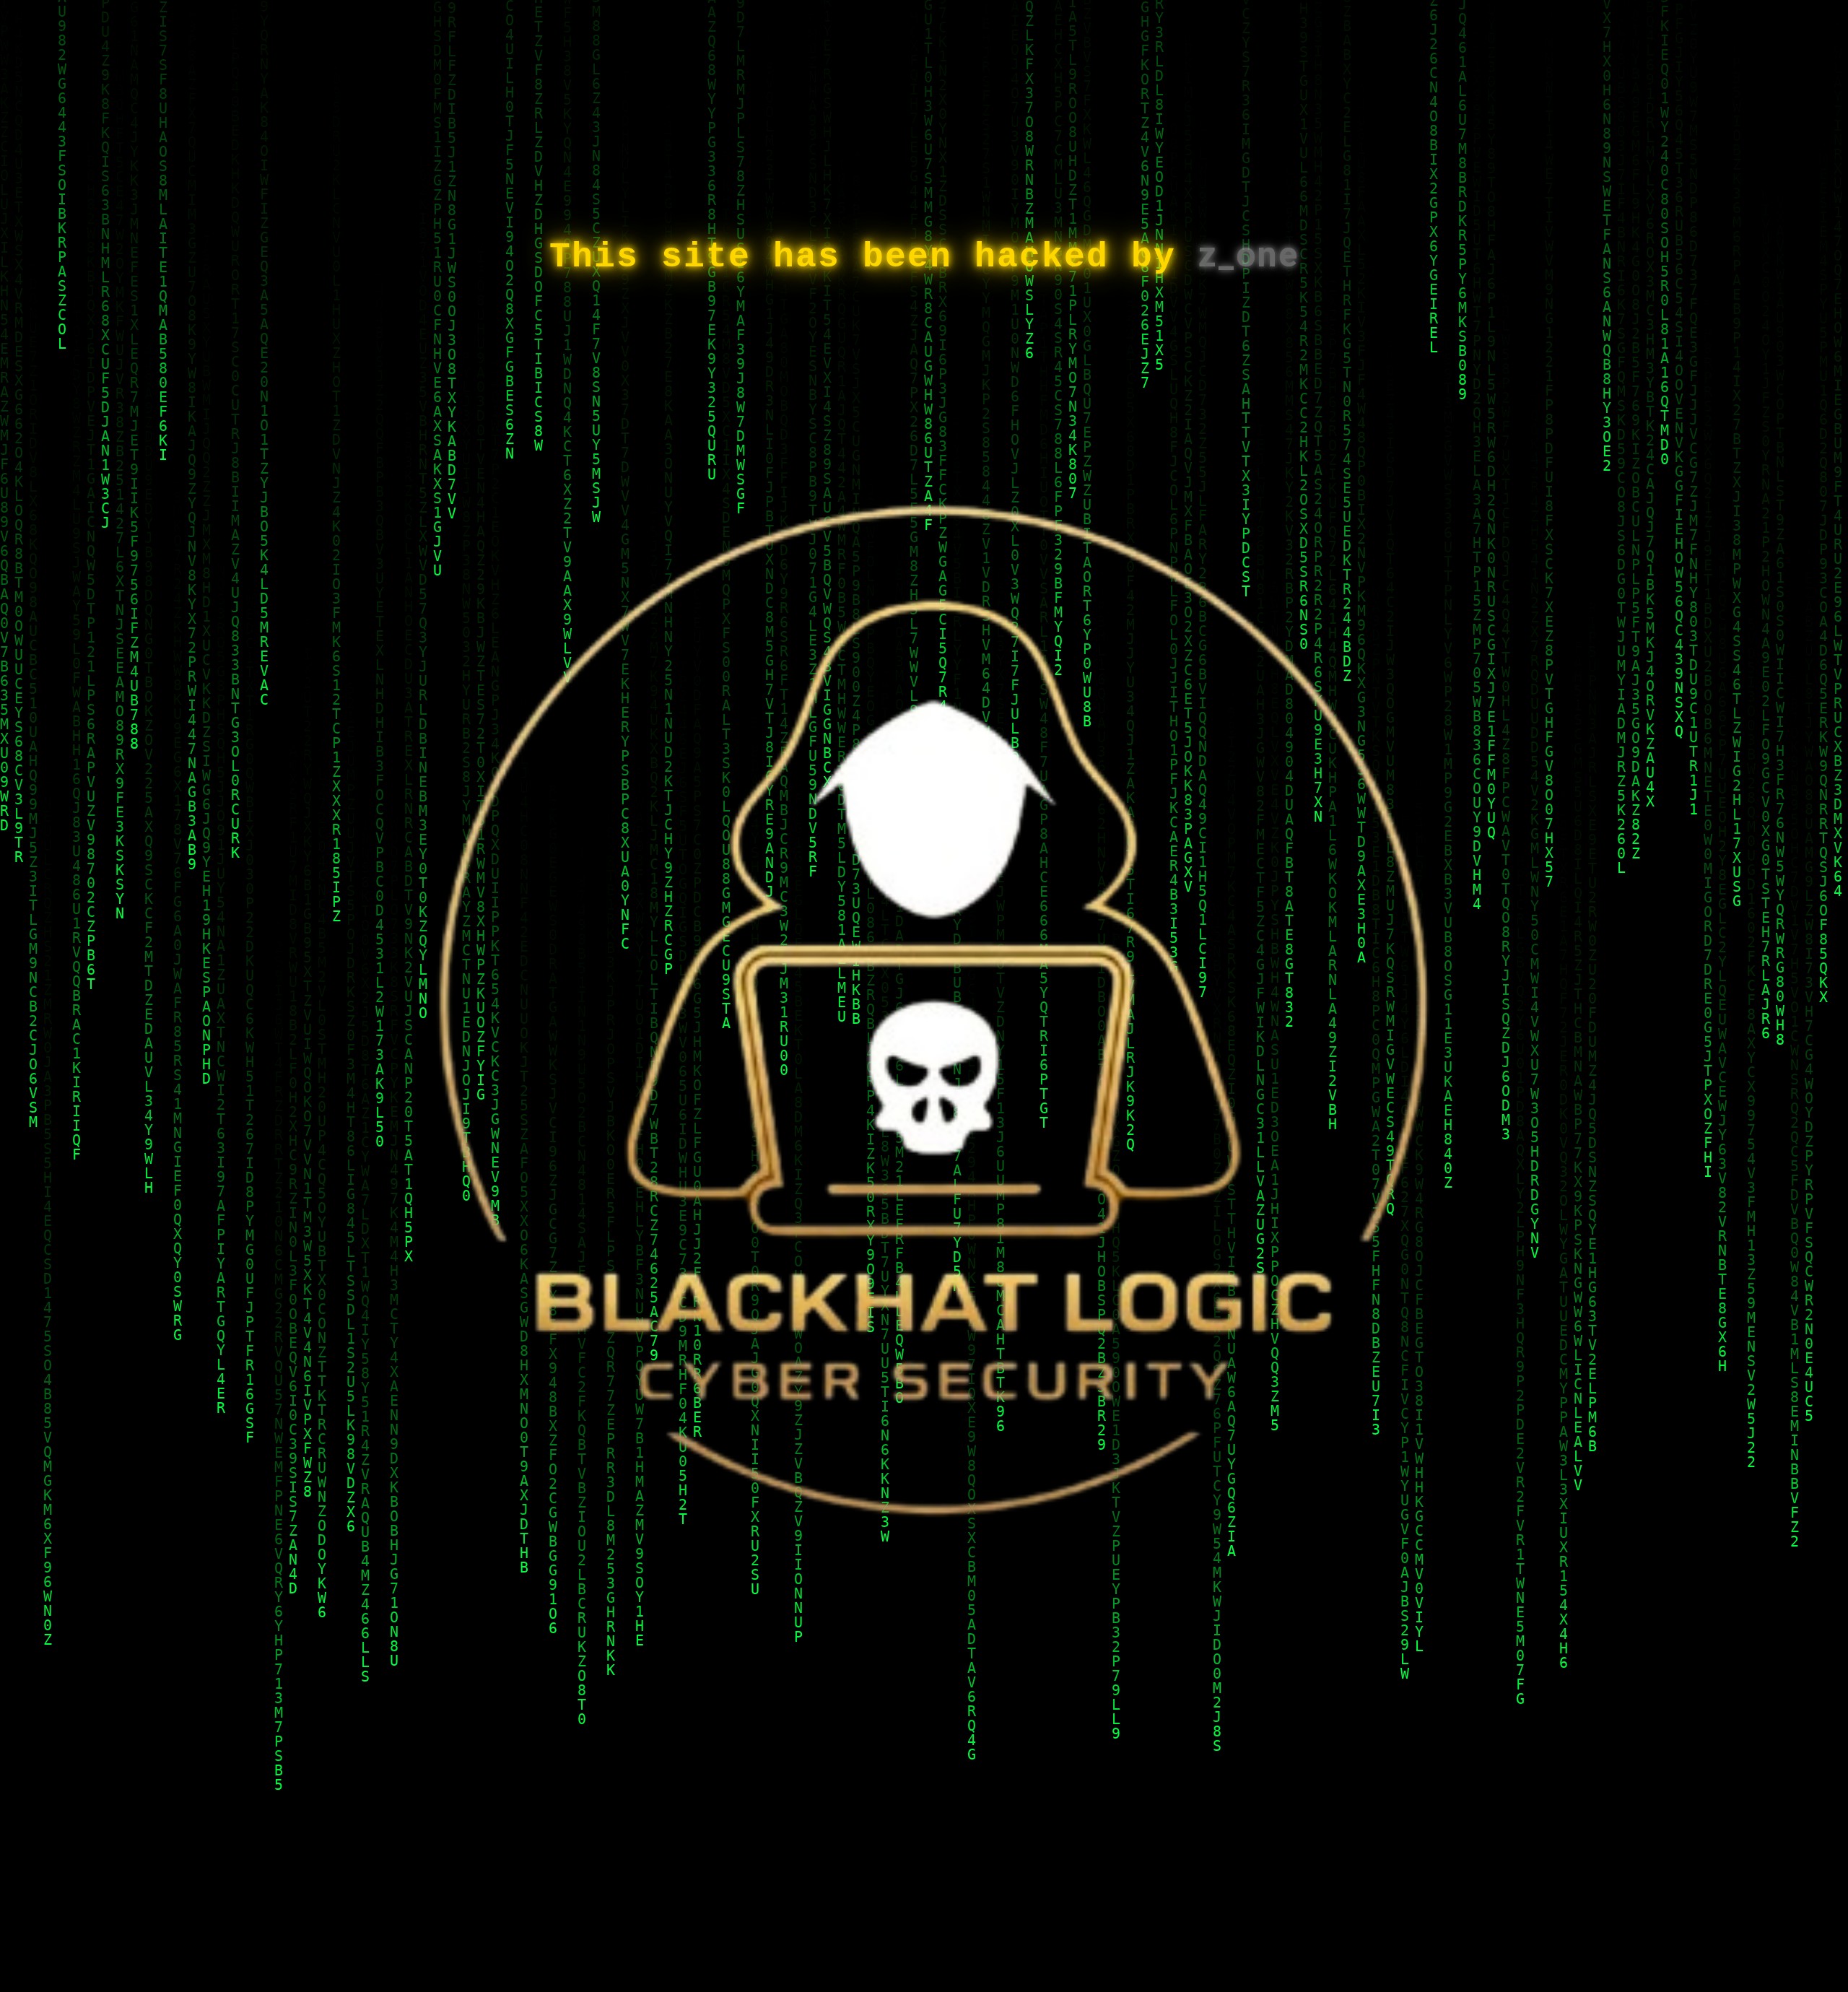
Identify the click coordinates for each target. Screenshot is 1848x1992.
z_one (1248, 255)
